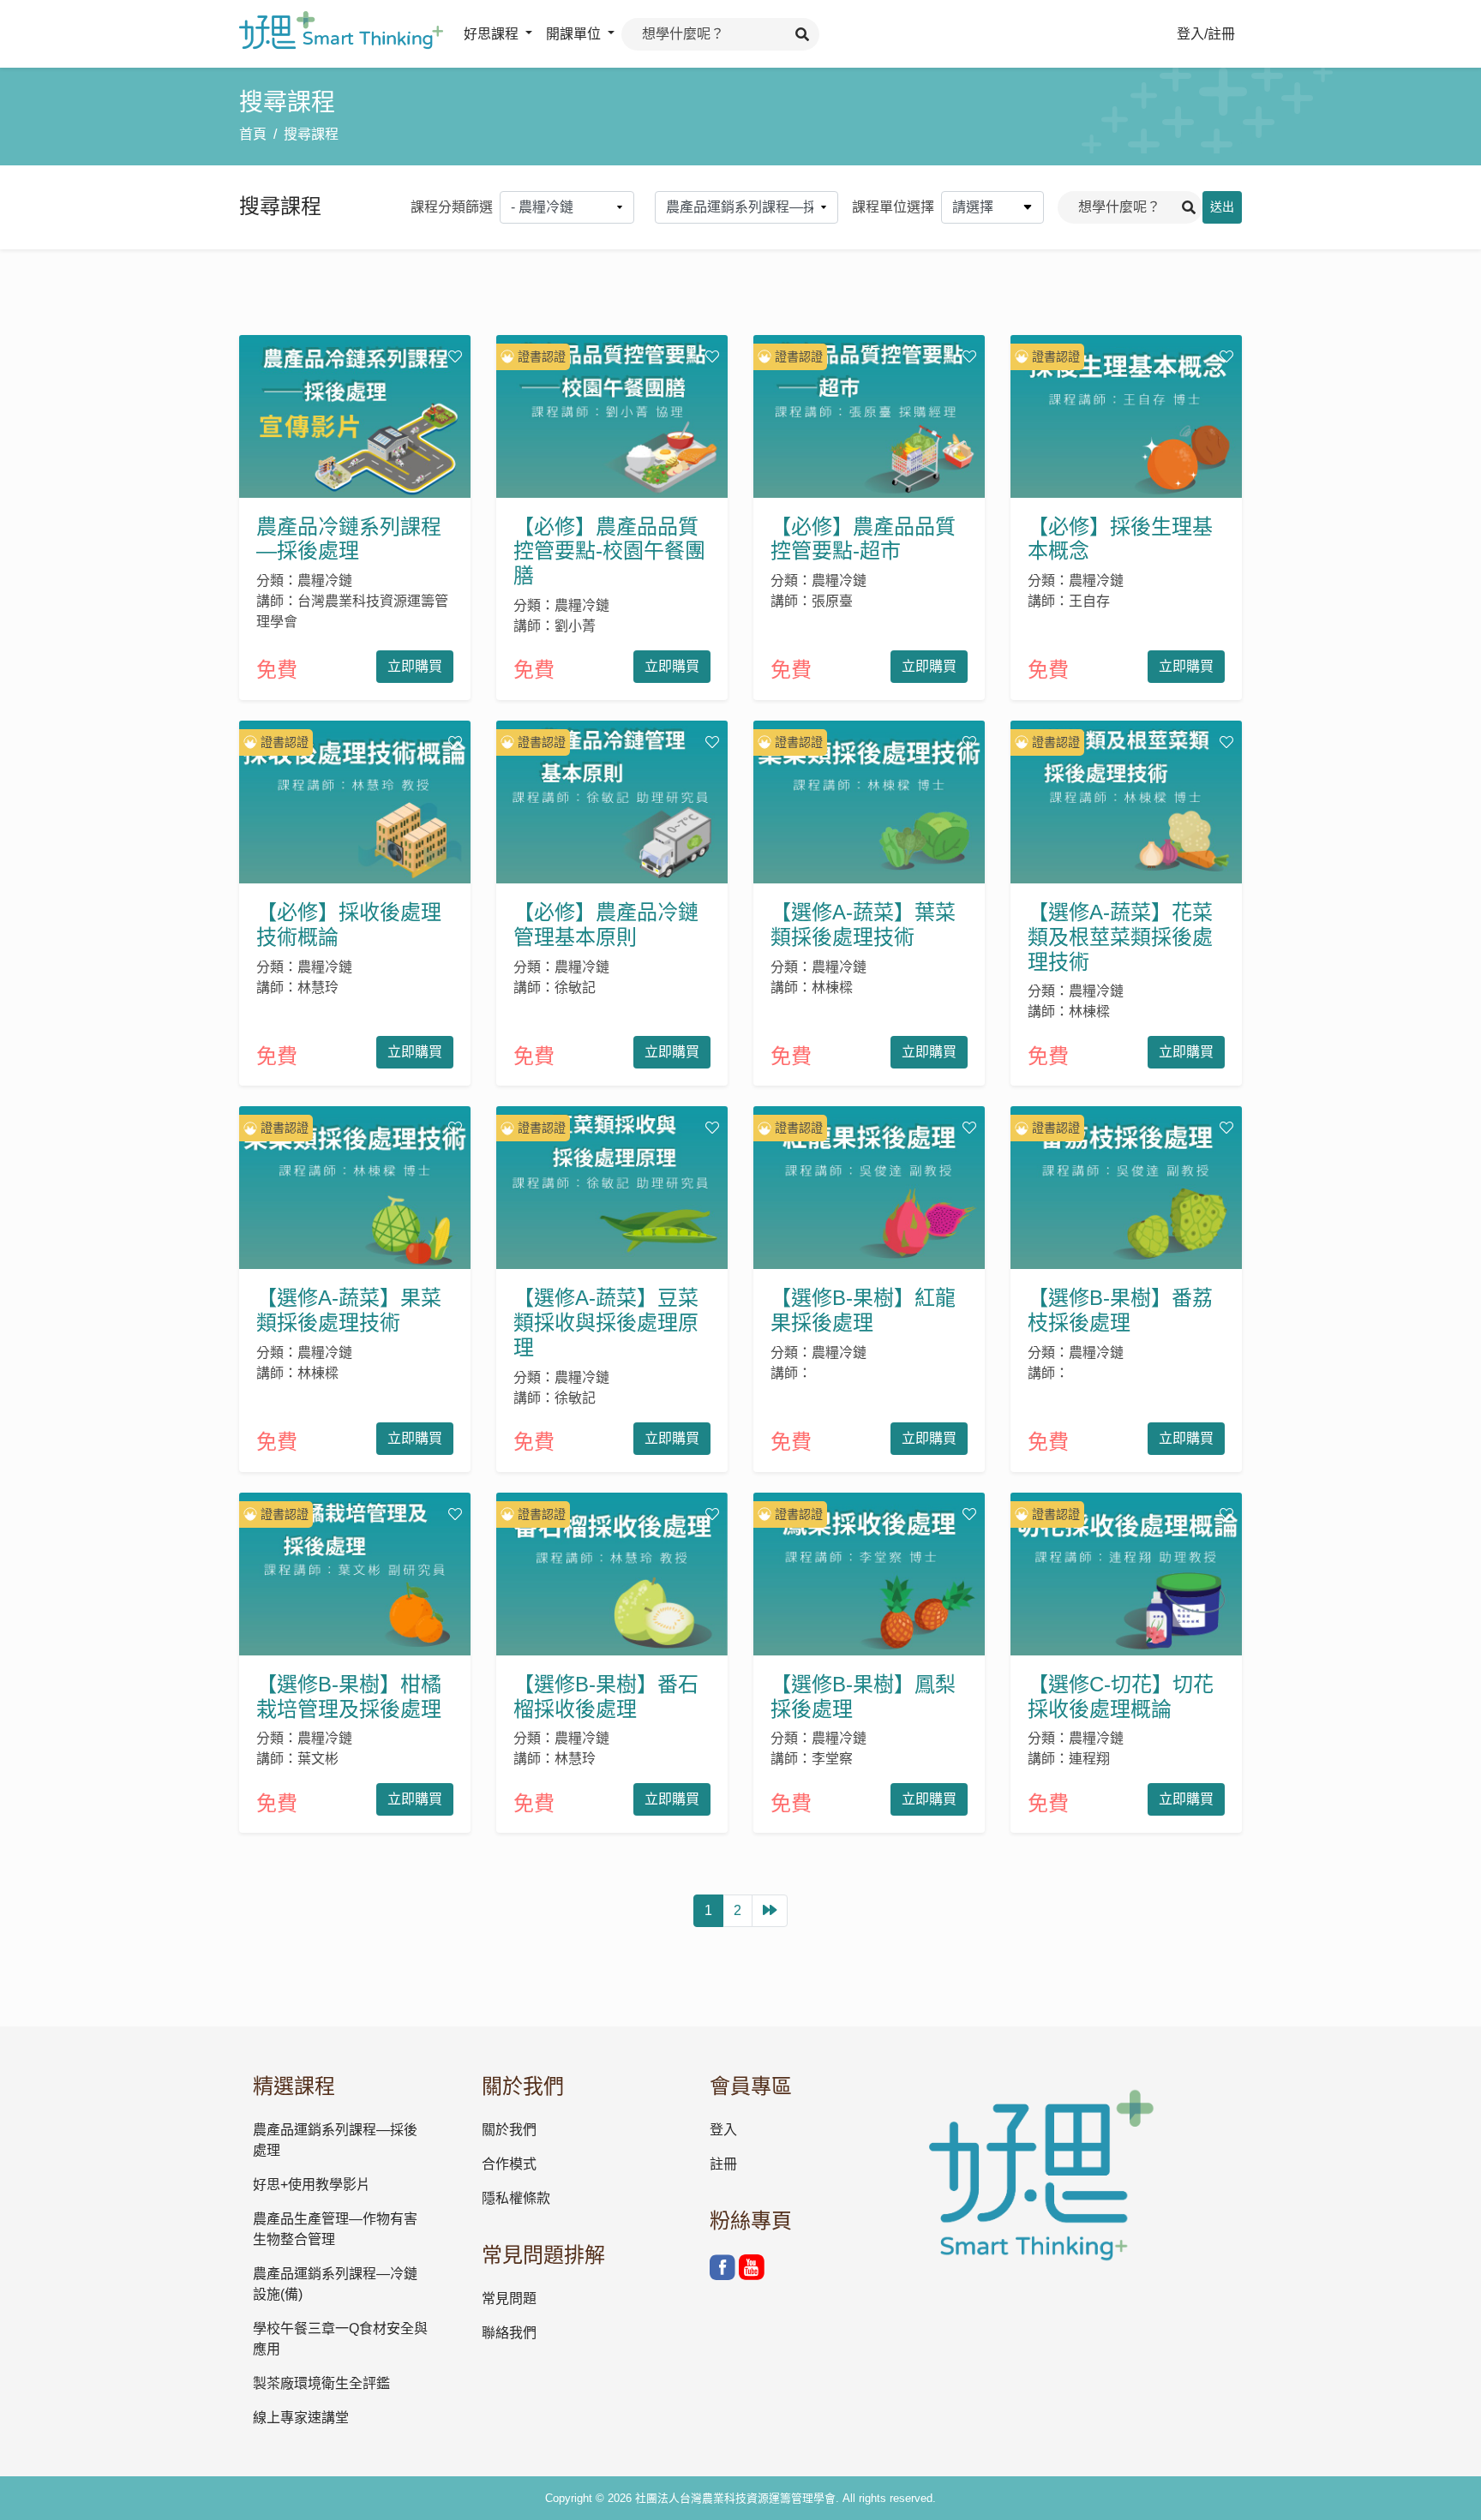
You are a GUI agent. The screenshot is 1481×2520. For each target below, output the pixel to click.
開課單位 (575, 34)
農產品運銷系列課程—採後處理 (335, 2140)
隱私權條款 (516, 2198)
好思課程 (493, 34)
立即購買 (415, 666)
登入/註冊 (1206, 34)
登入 (723, 2130)
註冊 (723, 2164)
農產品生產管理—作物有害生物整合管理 (335, 2229)
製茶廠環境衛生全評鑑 (321, 2383)
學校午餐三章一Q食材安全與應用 (340, 2339)
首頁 (253, 134)
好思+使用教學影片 (312, 2185)
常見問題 (509, 2299)
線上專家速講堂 (301, 2418)
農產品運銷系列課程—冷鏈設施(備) (335, 2284)
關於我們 (509, 2130)
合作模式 (509, 2164)
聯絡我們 (509, 2333)
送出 (1222, 207)
